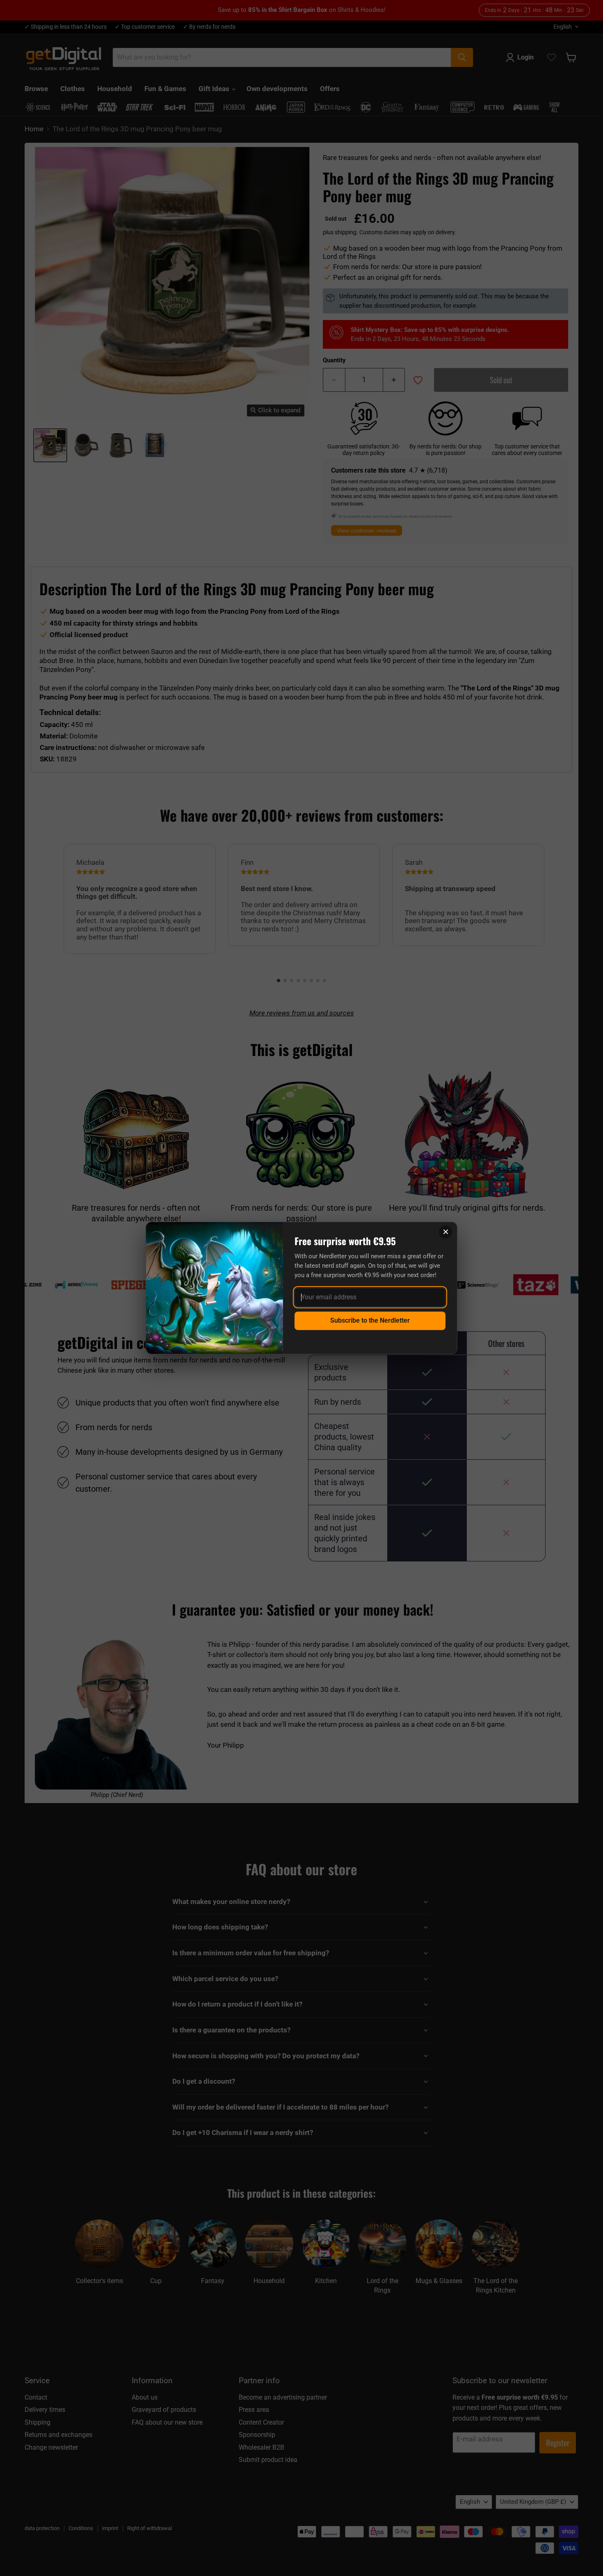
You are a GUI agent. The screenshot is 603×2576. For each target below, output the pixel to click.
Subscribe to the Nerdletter (370, 1320)
